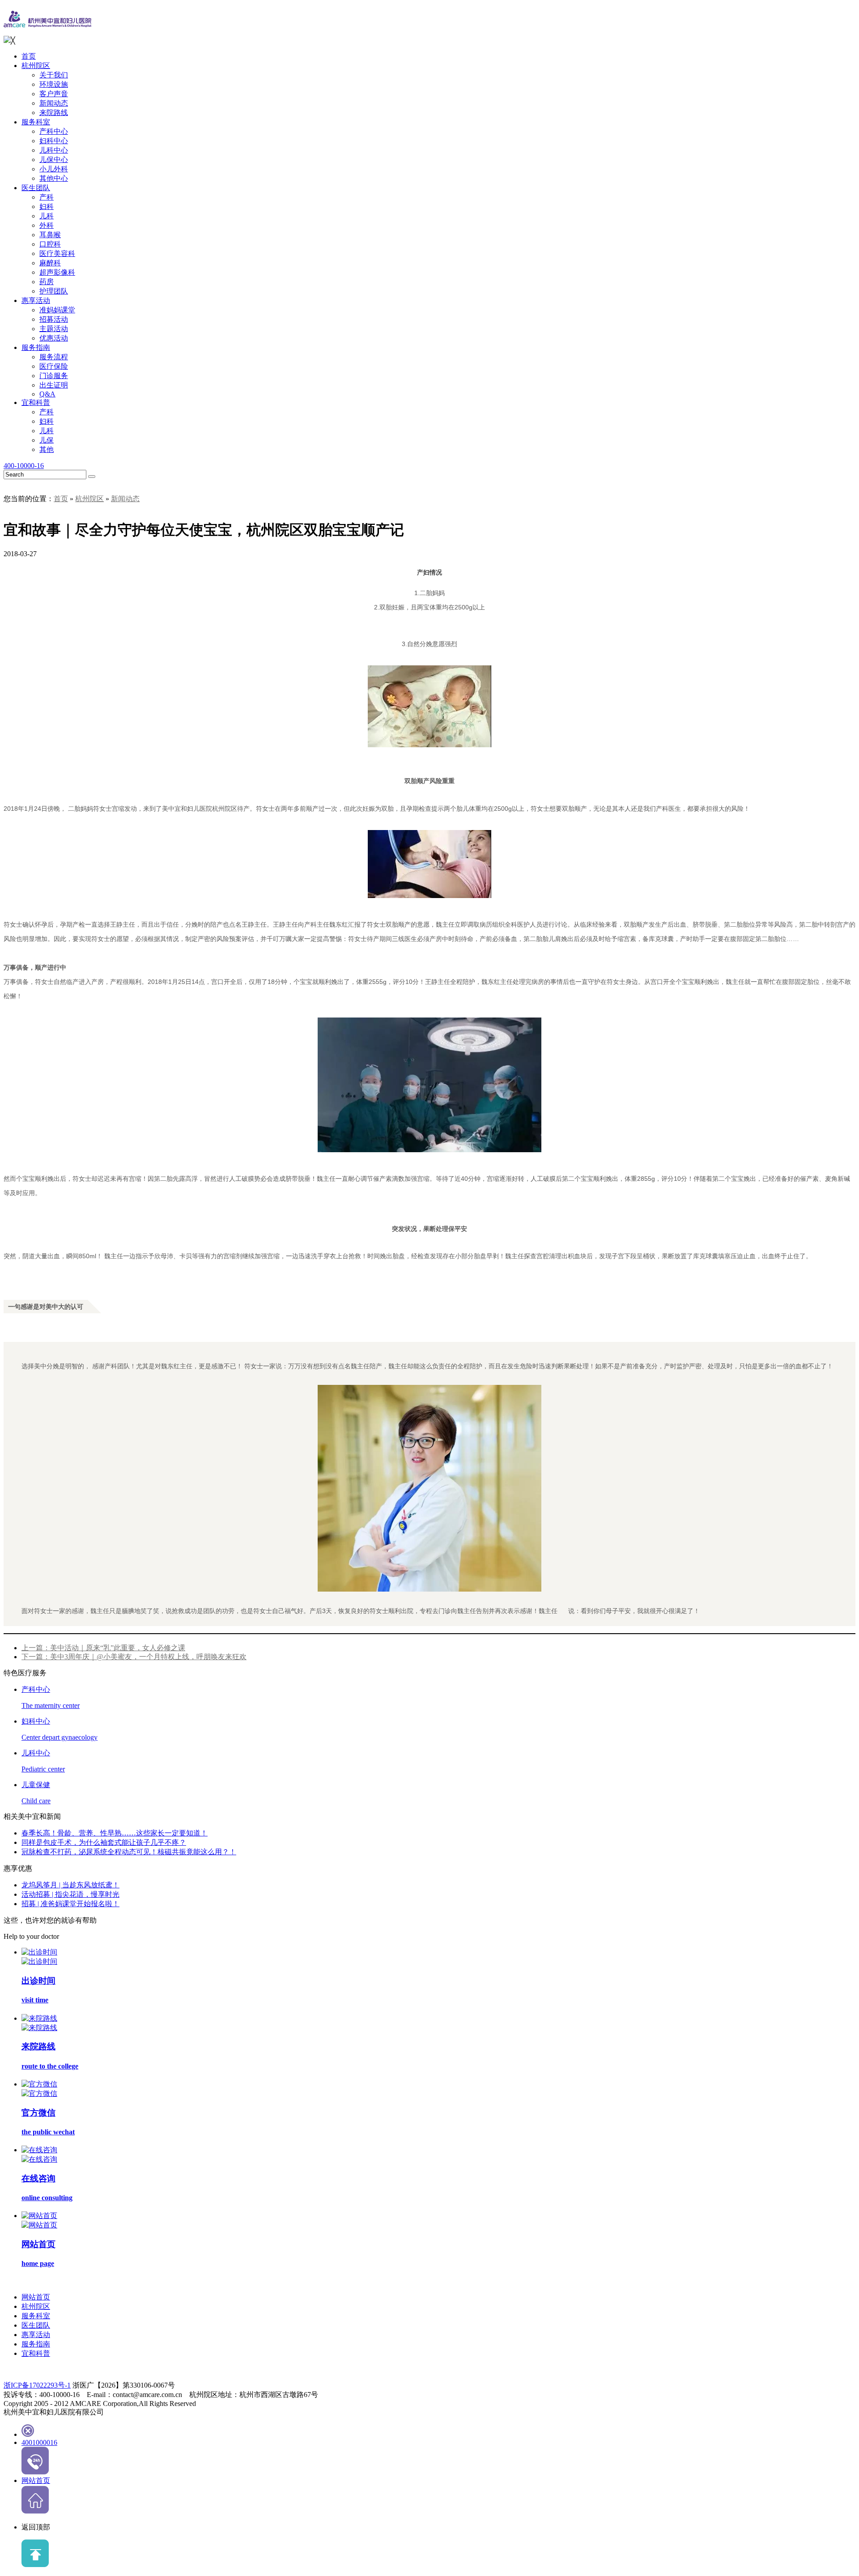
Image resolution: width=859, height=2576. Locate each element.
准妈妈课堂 (57, 310)
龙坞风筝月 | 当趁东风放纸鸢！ (70, 1885)
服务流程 (54, 357)
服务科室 (36, 122)
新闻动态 (54, 103)
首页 (29, 56)
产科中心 (54, 131)
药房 (47, 282)
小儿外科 (54, 169)
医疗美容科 (57, 253)
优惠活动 (54, 338)
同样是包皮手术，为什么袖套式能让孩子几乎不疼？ (104, 1842)
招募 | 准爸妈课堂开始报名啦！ (70, 1904)
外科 (47, 225)
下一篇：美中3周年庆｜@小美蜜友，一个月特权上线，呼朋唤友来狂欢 (134, 1657)
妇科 (47, 207)
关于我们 (54, 75)
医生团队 (36, 188)
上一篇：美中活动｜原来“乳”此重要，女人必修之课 (103, 1648)
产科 (47, 197)
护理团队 (54, 291)
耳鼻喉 (50, 235)
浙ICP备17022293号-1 (37, 2385)
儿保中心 (54, 160)
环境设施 (54, 84)
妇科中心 (54, 141)
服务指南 (36, 347)
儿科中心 (54, 150)
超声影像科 (57, 272)
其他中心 (54, 178)
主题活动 (54, 329)
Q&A (47, 394)
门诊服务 (54, 376)
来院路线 (54, 113)
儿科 (47, 216)
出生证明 (54, 385)
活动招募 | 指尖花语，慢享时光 (70, 1894)
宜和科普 (36, 402)
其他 (47, 449)
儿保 (47, 440)
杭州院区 (36, 66)
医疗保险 (54, 366)
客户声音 (54, 94)
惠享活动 (36, 300)
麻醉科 (50, 263)
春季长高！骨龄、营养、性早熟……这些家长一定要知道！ (115, 1833)
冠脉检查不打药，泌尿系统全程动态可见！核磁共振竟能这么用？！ (129, 1852)
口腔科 (50, 244)
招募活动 (54, 319)
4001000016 (39, 2442)
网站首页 (36, 2297)
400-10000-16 (24, 466)
